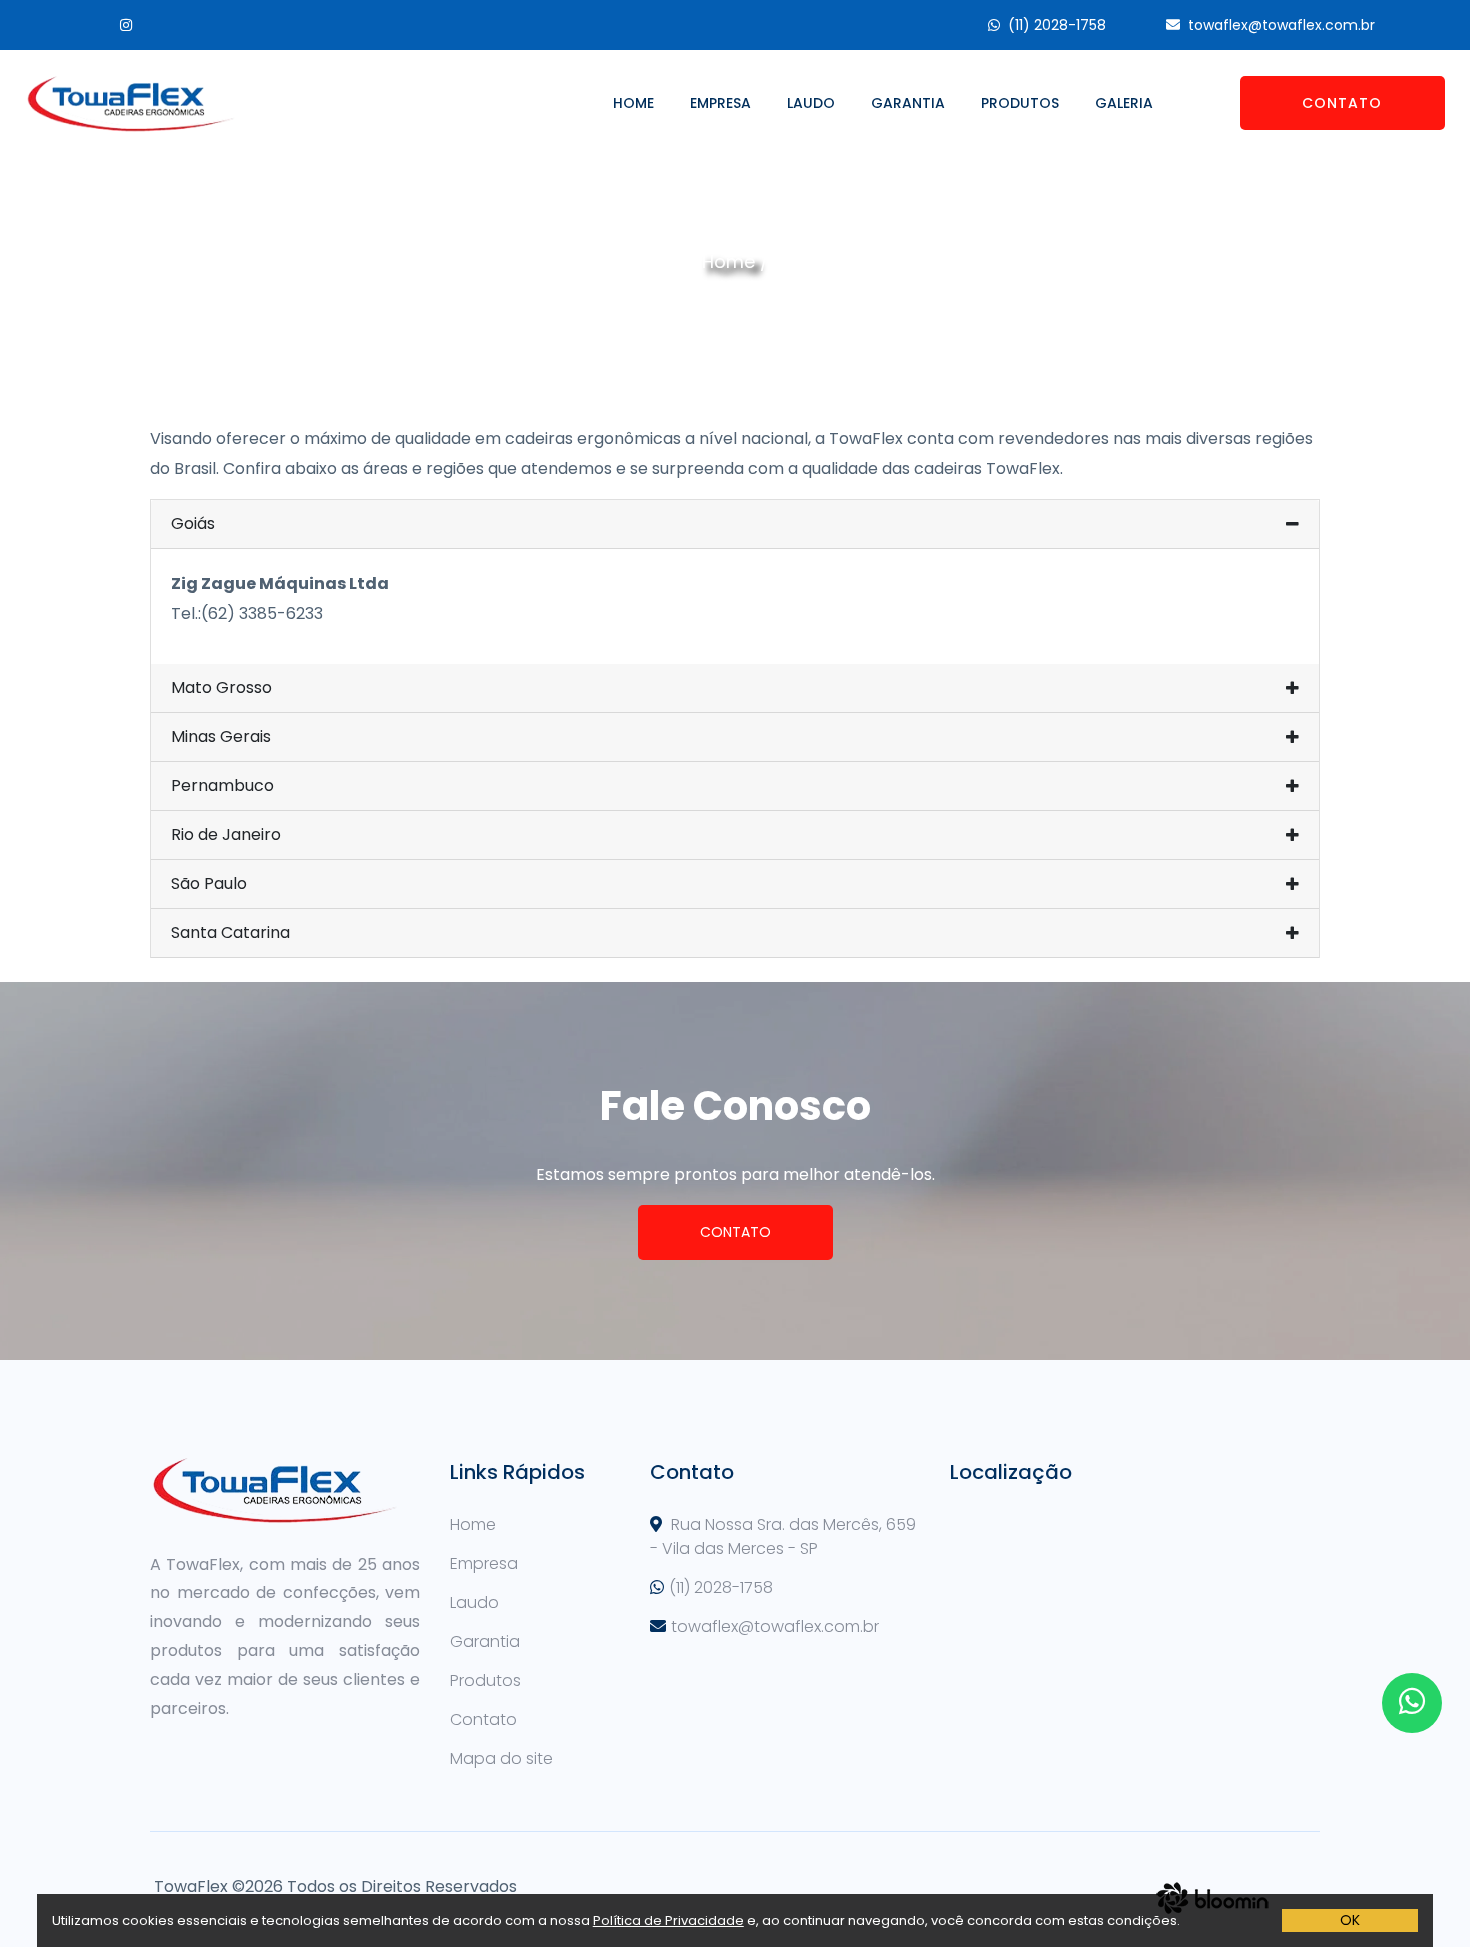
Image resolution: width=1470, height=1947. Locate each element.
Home (633, 103)
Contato (1342, 103)
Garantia (908, 103)
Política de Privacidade (668, 1920)
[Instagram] (113, 25)
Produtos (1020, 103)
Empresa (720, 103)
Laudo (811, 103)
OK (1350, 1920)
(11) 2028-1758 (1057, 25)
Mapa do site (501, 1758)
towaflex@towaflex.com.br (1281, 25)
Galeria (1124, 103)
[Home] (131, 102)
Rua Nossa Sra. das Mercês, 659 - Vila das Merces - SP (783, 1536)
